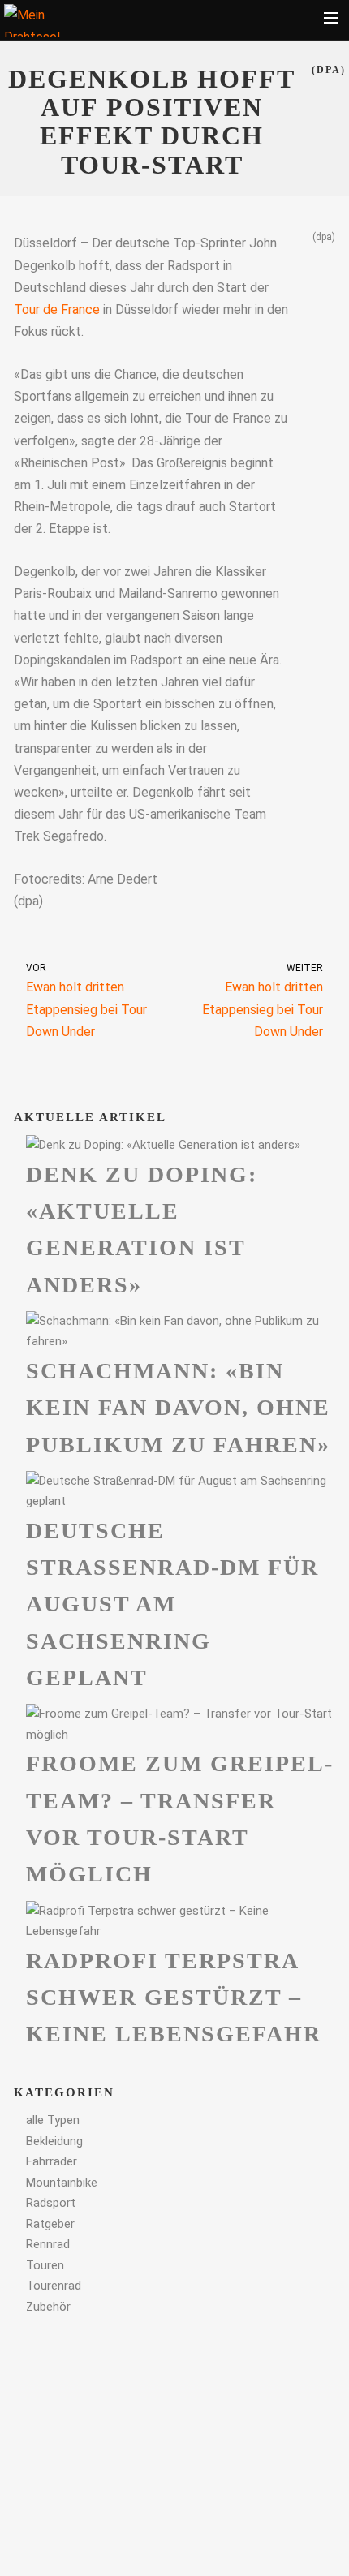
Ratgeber (50, 2224)
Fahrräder (52, 2161)
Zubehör (48, 2307)
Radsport (51, 2203)
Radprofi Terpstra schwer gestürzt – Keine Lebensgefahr (174, 1998)
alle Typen (53, 2120)
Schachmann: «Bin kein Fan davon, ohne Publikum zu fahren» (178, 1408)
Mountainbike (62, 2183)
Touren (45, 2265)
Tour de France (57, 310)
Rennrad (48, 2244)
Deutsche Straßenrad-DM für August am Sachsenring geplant (172, 1604)
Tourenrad (54, 2286)
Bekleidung (54, 2141)
